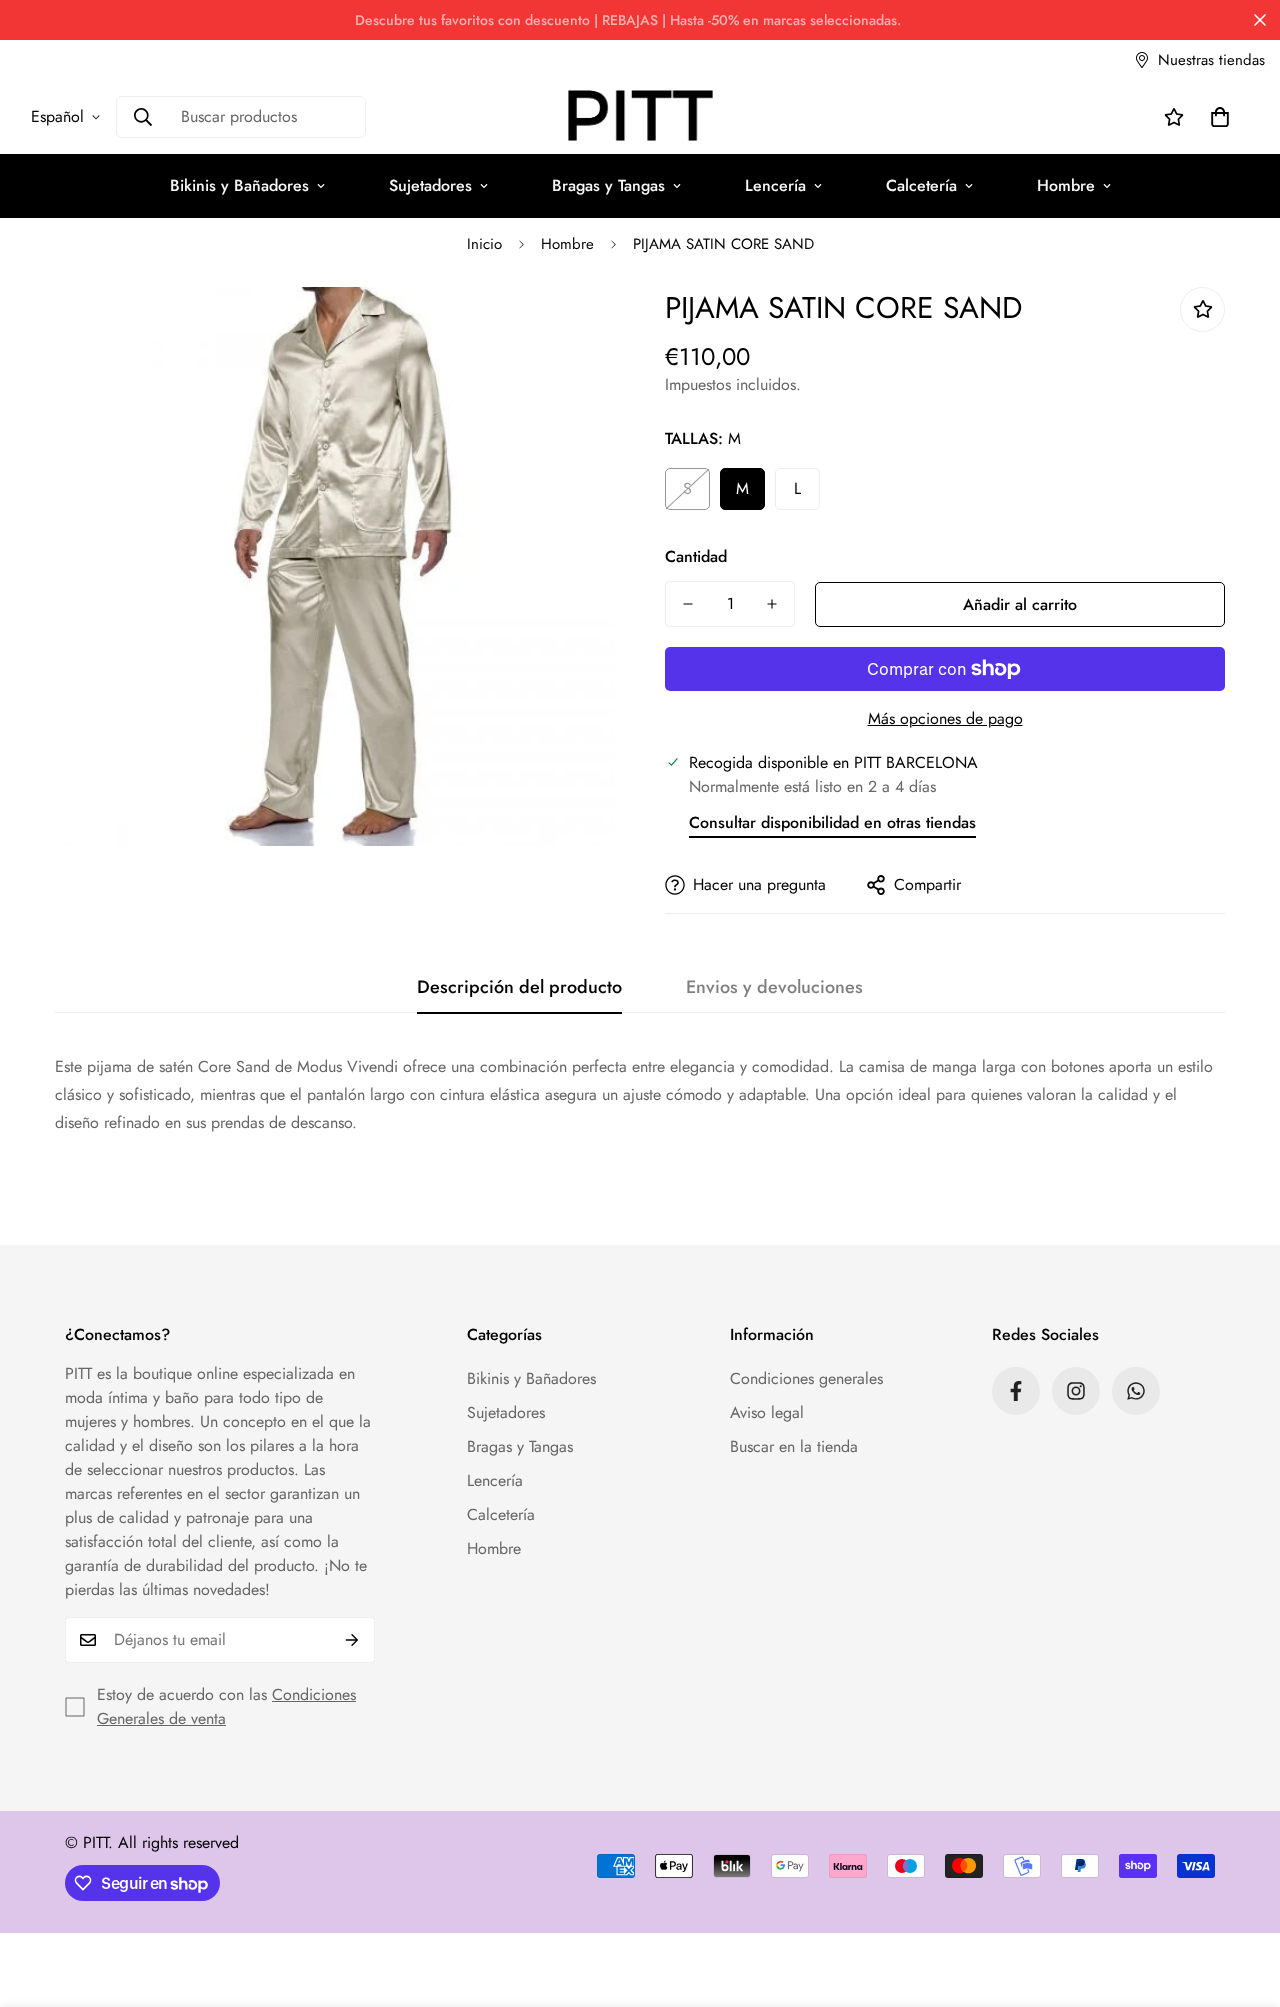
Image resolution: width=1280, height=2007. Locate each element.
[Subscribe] (352, 1640)
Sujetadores (430, 185)
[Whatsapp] (1136, 1391)
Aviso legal (767, 1412)
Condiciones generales (806, 1378)
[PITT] (640, 117)
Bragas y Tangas (608, 185)
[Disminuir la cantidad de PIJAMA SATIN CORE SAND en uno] (688, 604)
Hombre (1066, 185)
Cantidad (696, 556)
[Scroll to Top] (1241, 1898)
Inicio (484, 244)
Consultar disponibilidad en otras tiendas (832, 822)
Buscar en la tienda (794, 1446)
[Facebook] (1016, 1391)
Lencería (775, 185)
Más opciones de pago (945, 718)
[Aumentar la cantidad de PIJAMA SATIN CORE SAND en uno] (772, 604)
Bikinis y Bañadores (239, 185)
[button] (1220, 117)
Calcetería (921, 185)
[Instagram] (1076, 1391)
